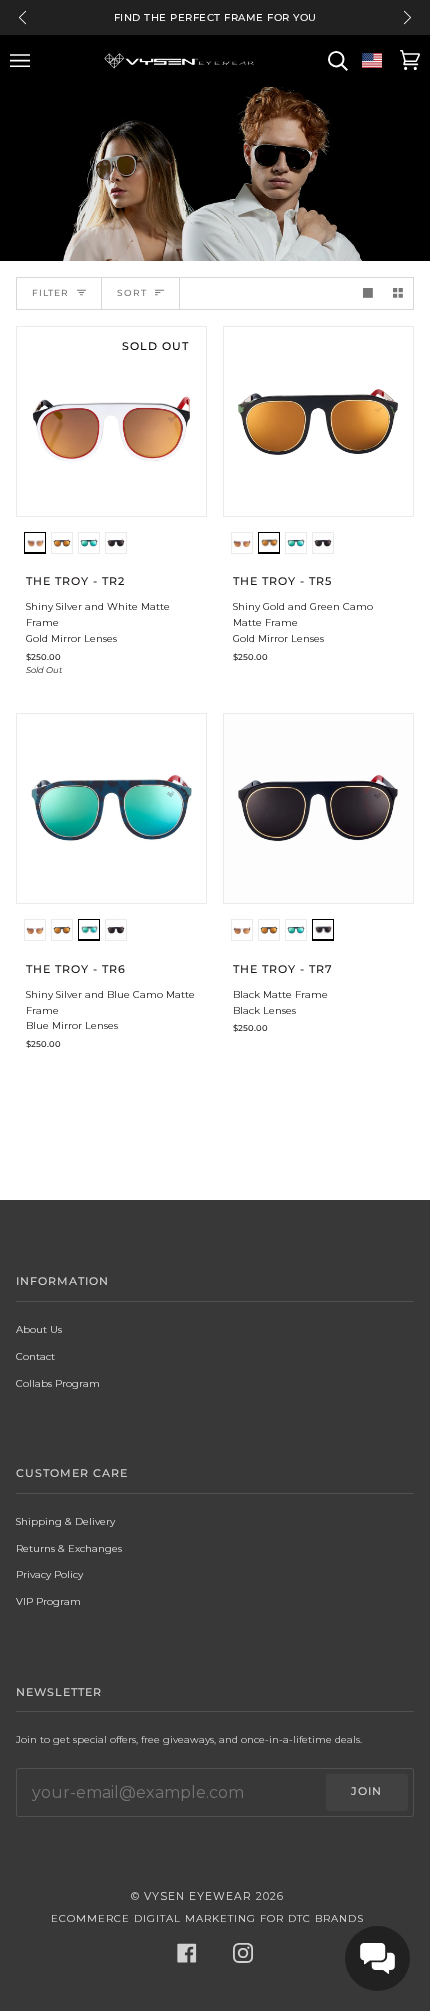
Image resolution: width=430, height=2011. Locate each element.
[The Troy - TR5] (318, 421)
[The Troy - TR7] (318, 808)
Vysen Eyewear (198, 1896)
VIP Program (48, 1601)
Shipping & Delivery (65, 1521)
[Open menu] (23, 61)
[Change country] (372, 61)
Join (366, 1791)
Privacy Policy (49, 1574)
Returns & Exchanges (69, 1548)
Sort (132, 292)
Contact (35, 1356)
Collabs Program (58, 1383)
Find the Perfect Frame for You (215, 17)
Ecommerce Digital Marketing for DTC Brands (207, 1918)
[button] (35, 545)
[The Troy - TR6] (111, 808)
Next (407, 17)
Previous (22, 17)
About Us (39, 1329)
